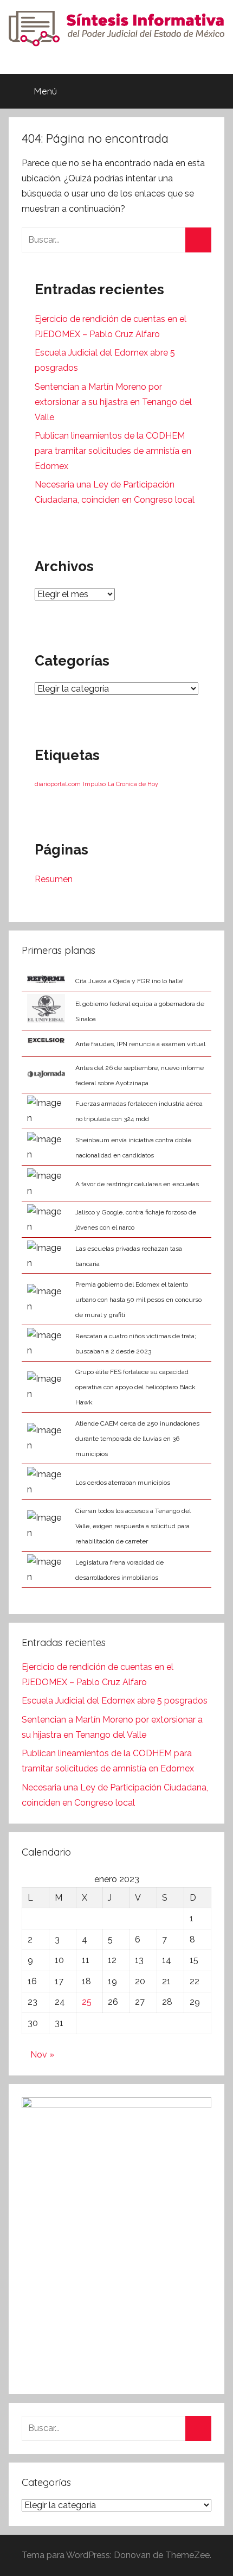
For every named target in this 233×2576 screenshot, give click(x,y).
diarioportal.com (58, 784)
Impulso (94, 784)
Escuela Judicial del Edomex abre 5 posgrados (115, 1701)
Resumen (54, 879)
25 (87, 2002)
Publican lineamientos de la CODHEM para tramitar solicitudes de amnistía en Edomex (113, 451)
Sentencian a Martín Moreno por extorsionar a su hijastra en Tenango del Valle (113, 402)
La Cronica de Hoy (133, 784)
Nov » (42, 2055)
